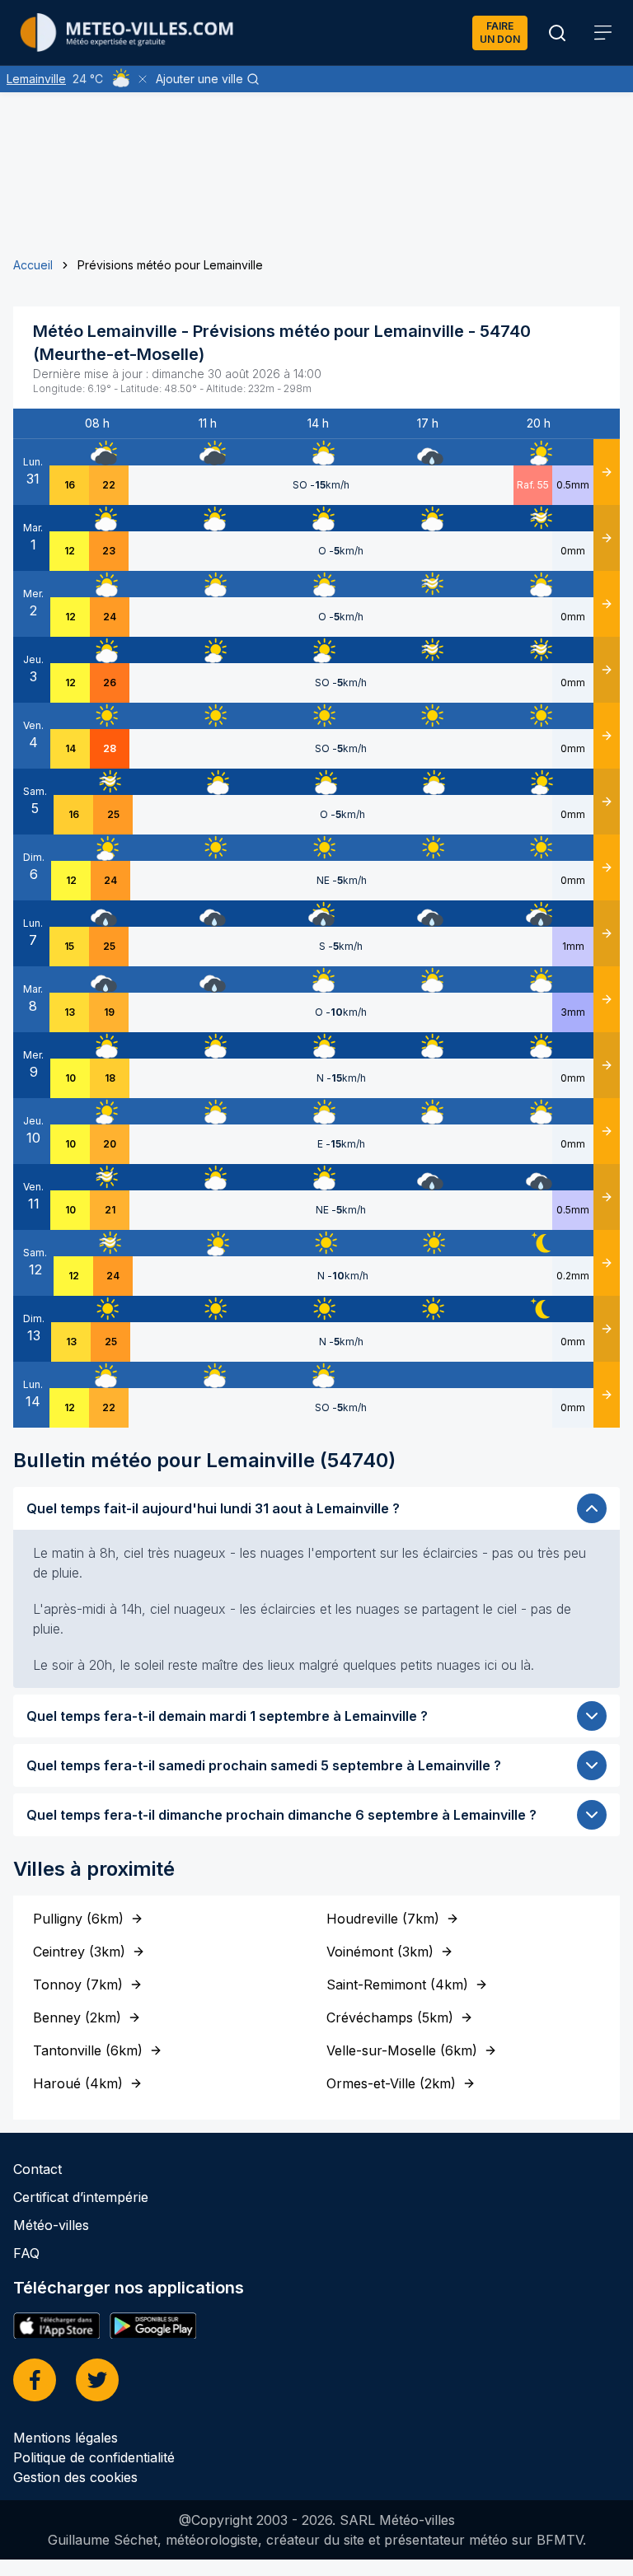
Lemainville (36, 79)
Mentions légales (66, 2438)
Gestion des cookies (75, 2477)
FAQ (26, 2253)
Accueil (33, 265)
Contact (38, 2169)
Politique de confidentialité (94, 2457)
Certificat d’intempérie (81, 2197)
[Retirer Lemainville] (143, 79)
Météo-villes (51, 2225)
